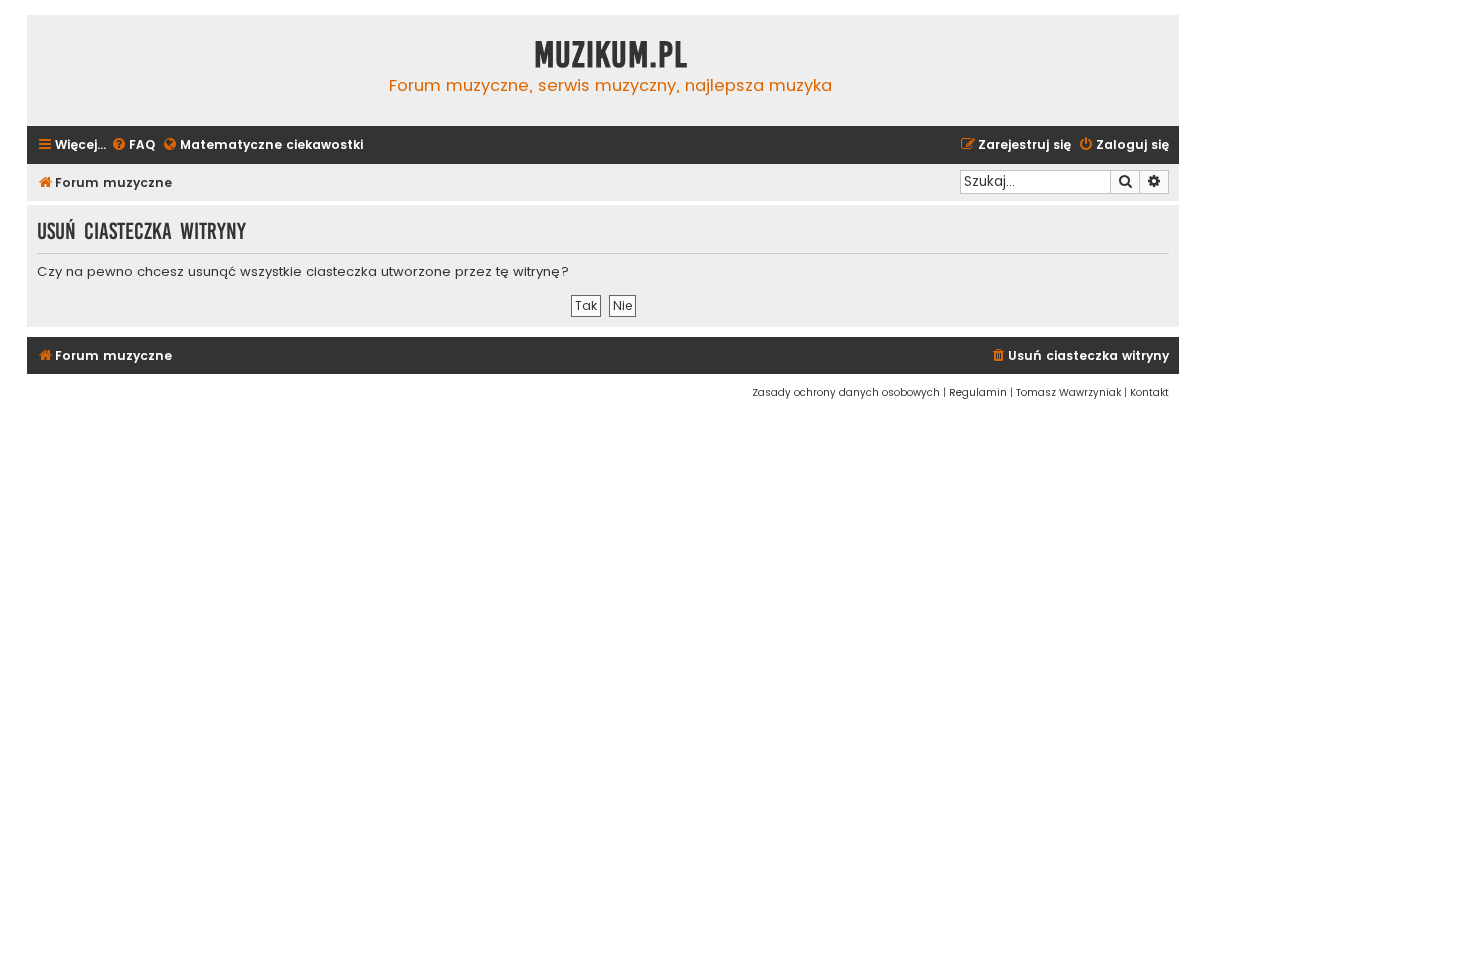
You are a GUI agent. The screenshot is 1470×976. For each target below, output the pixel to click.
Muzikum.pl (611, 55)
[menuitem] (133, 145)
